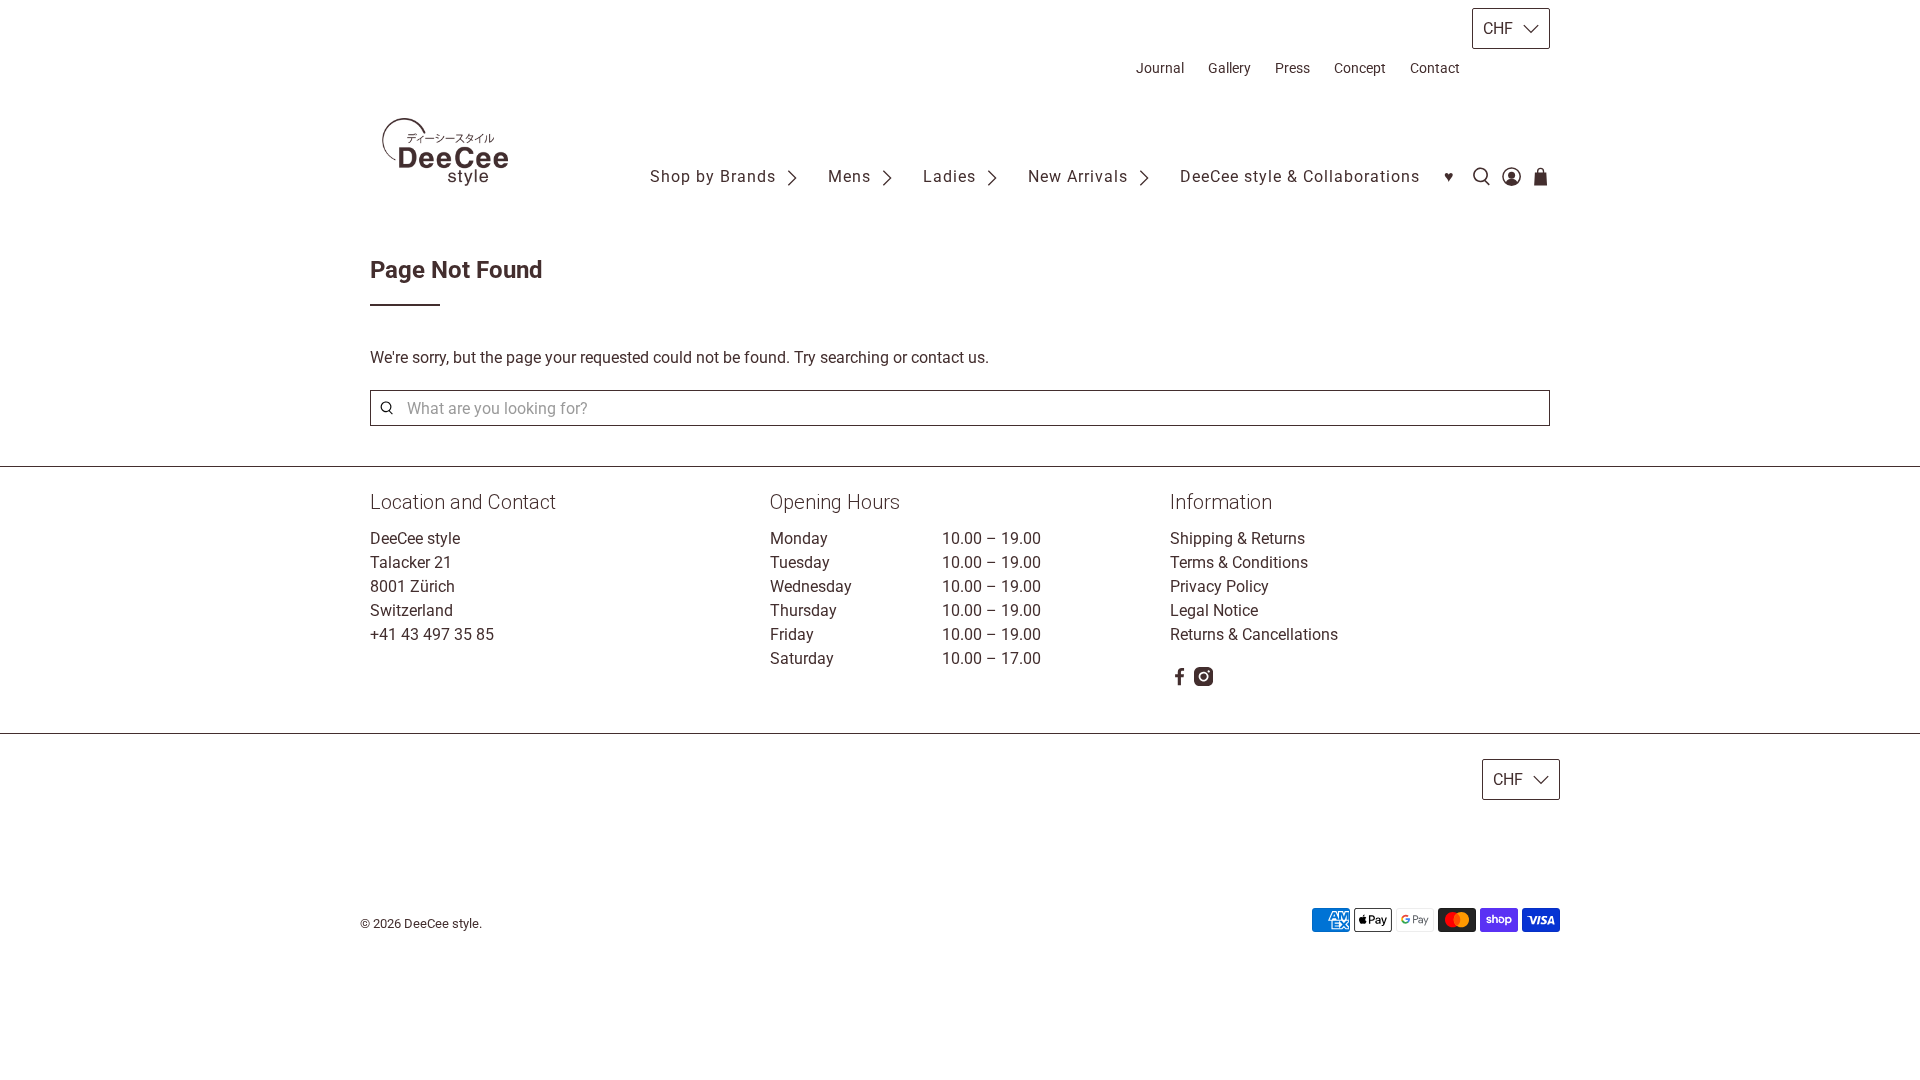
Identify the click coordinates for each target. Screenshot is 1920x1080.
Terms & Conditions (1239, 562)
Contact (1435, 68)
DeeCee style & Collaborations (1300, 176)
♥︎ (1449, 176)
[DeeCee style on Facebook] (1179, 680)
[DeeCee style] (445, 152)
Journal (1160, 68)
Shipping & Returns (1237, 538)
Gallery (1229, 68)
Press (1292, 68)
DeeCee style (441, 923)
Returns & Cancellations (1254, 634)
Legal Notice (1214, 610)
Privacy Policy (1219, 586)
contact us (948, 357)
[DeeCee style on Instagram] (1203, 680)
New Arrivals (1078, 176)
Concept (1360, 68)
